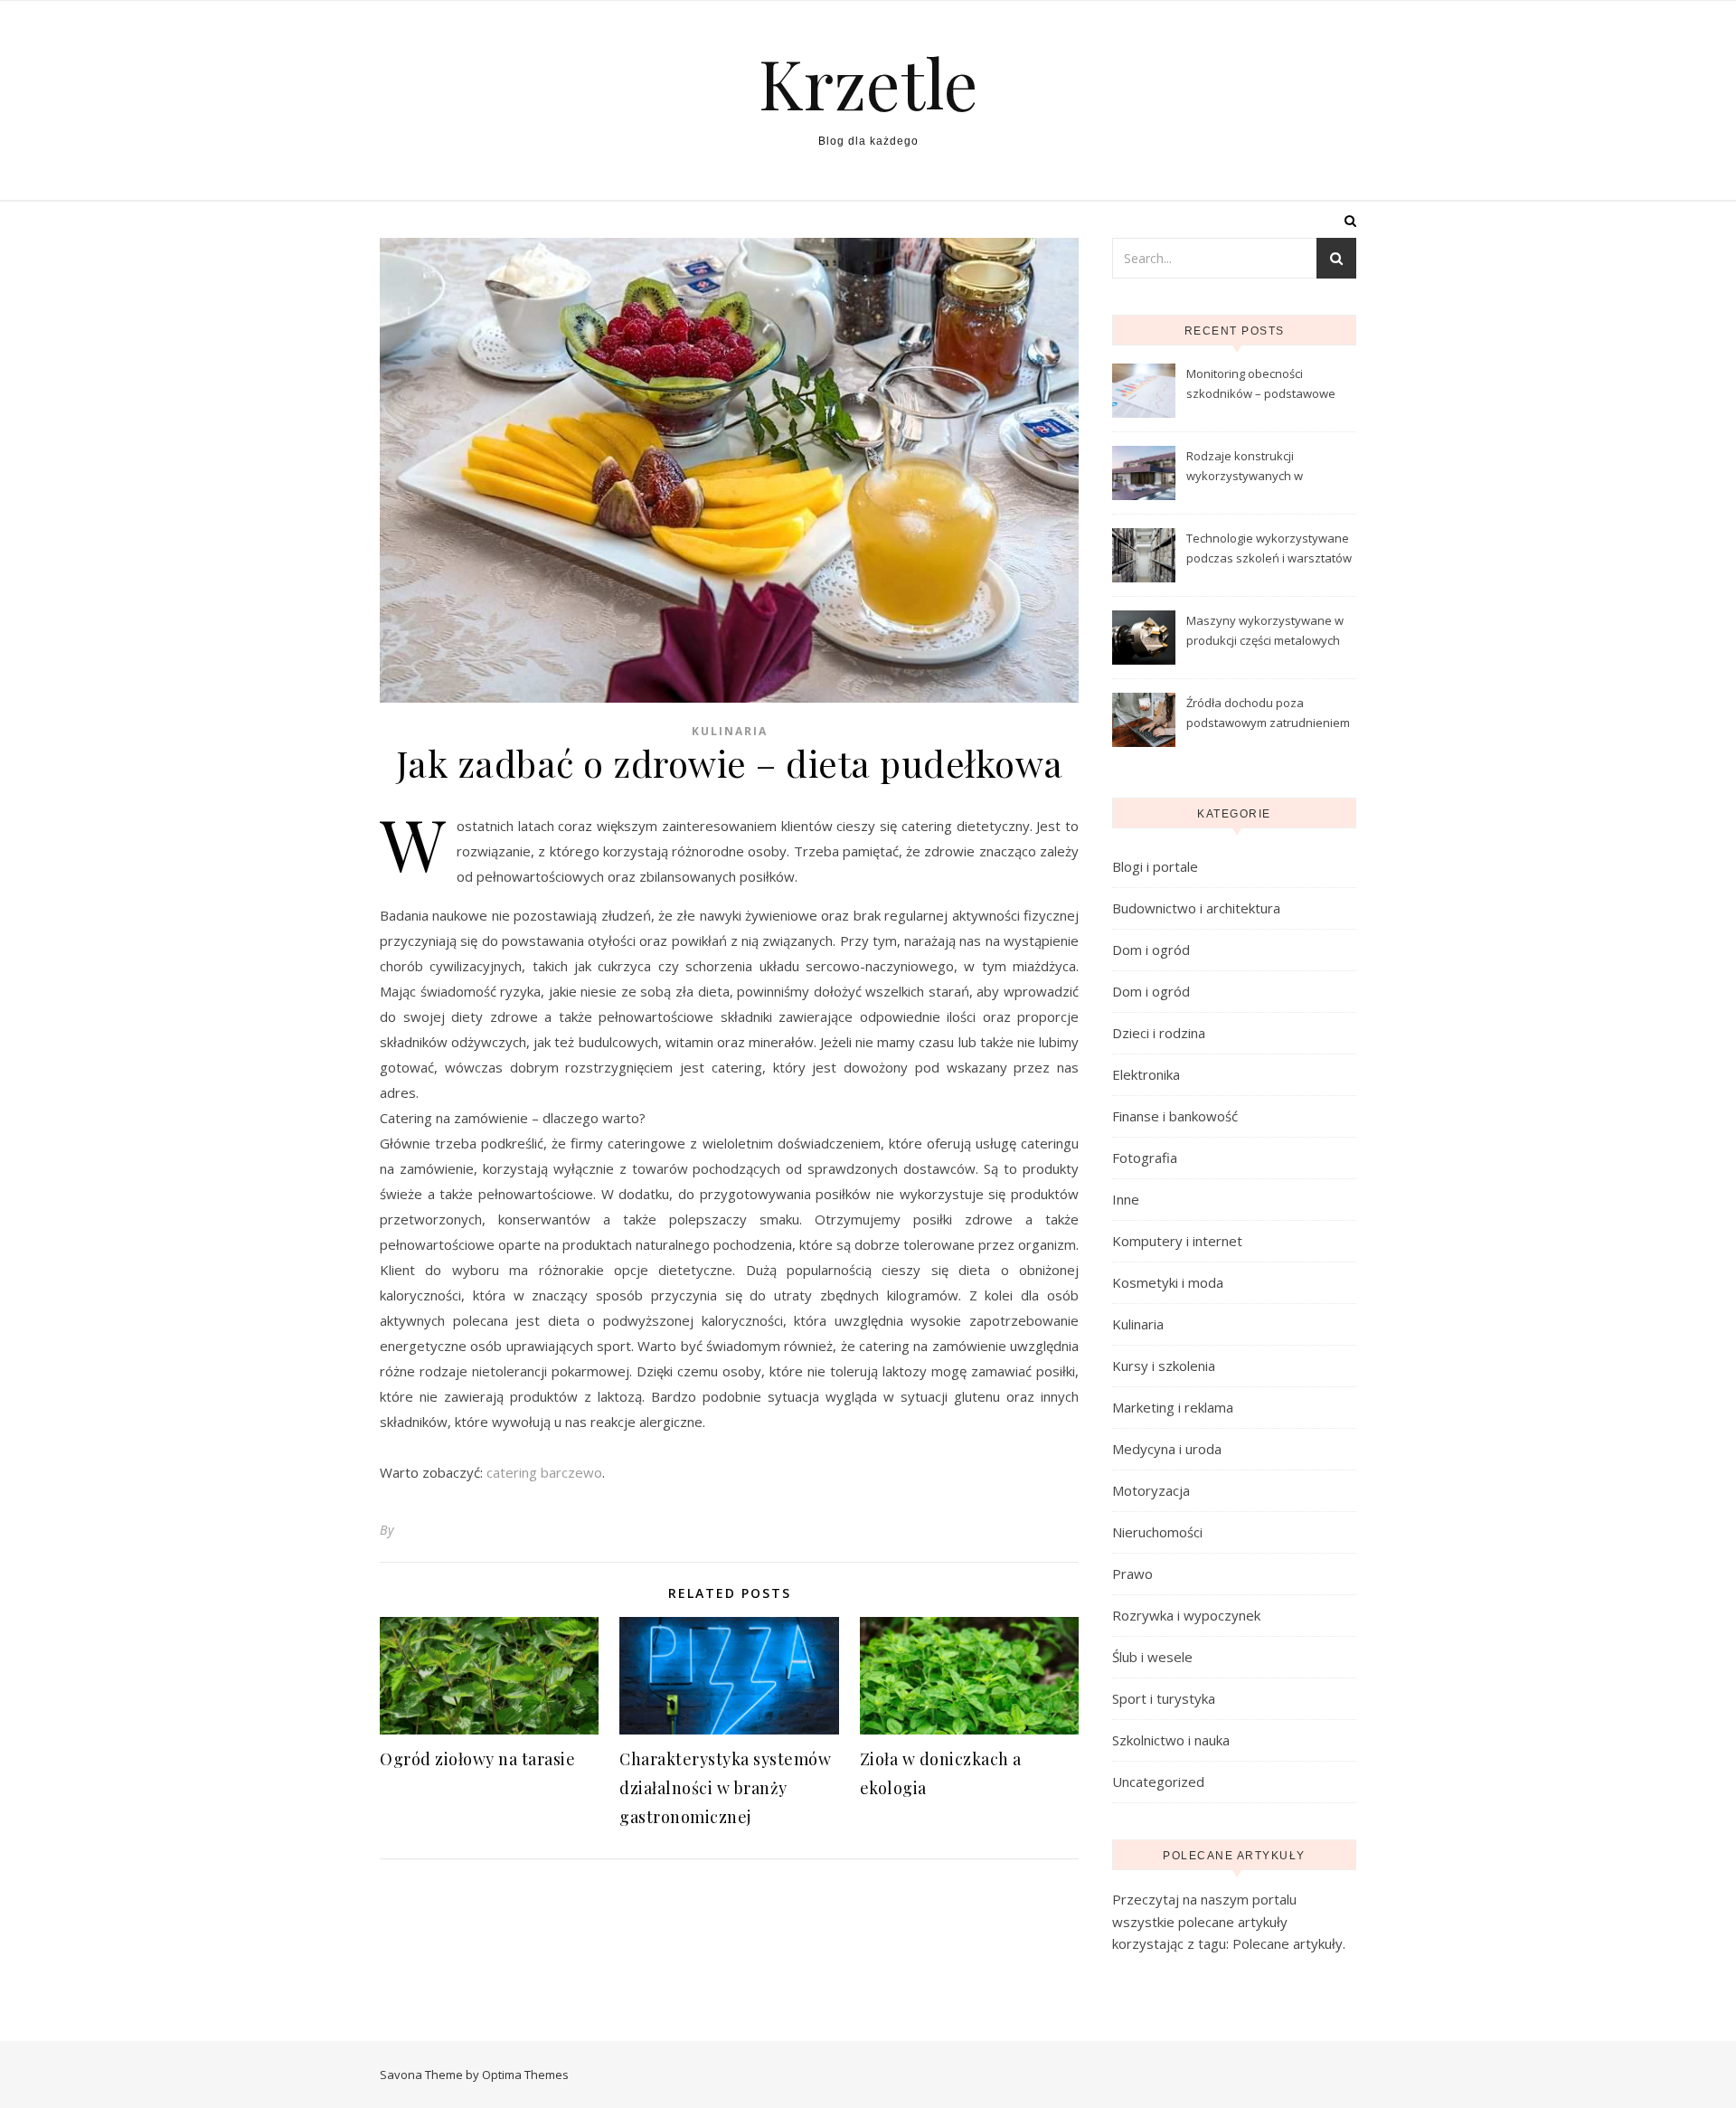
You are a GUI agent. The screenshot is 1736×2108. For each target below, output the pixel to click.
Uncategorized (1158, 1782)
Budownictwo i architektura (1196, 908)
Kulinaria (730, 731)
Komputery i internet (1177, 1241)
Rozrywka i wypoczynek (1186, 1615)
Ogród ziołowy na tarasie (477, 1759)
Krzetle (868, 83)
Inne (1126, 1199)
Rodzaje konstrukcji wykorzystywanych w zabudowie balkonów (1245, 468)
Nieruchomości (1157, 1532)
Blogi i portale (1155, 866)
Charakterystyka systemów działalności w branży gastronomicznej (725, 1788)
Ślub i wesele (1152, 1657)
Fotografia (1145, 1158)
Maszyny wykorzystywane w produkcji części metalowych (1265, 630)
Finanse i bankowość (1175, 1116)
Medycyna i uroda (1167, 1449)
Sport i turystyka (1164, 1698)
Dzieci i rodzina (1159, 1033)
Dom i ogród (1151, 950)
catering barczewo (544, 1472)
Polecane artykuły (1288, 1943)
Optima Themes (525, 2075)
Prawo (1132, 1574)
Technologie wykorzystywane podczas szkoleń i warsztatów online (1269, 550)
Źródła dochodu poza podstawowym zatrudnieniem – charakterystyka (1268, 714)
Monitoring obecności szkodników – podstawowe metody (1261, 385)
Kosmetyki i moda (1168, 1282)
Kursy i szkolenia (1164, 1366)
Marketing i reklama (1173, 1407)
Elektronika (1146, 1074)
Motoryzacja (1151, 1490)
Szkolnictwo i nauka (1171, 1740)
